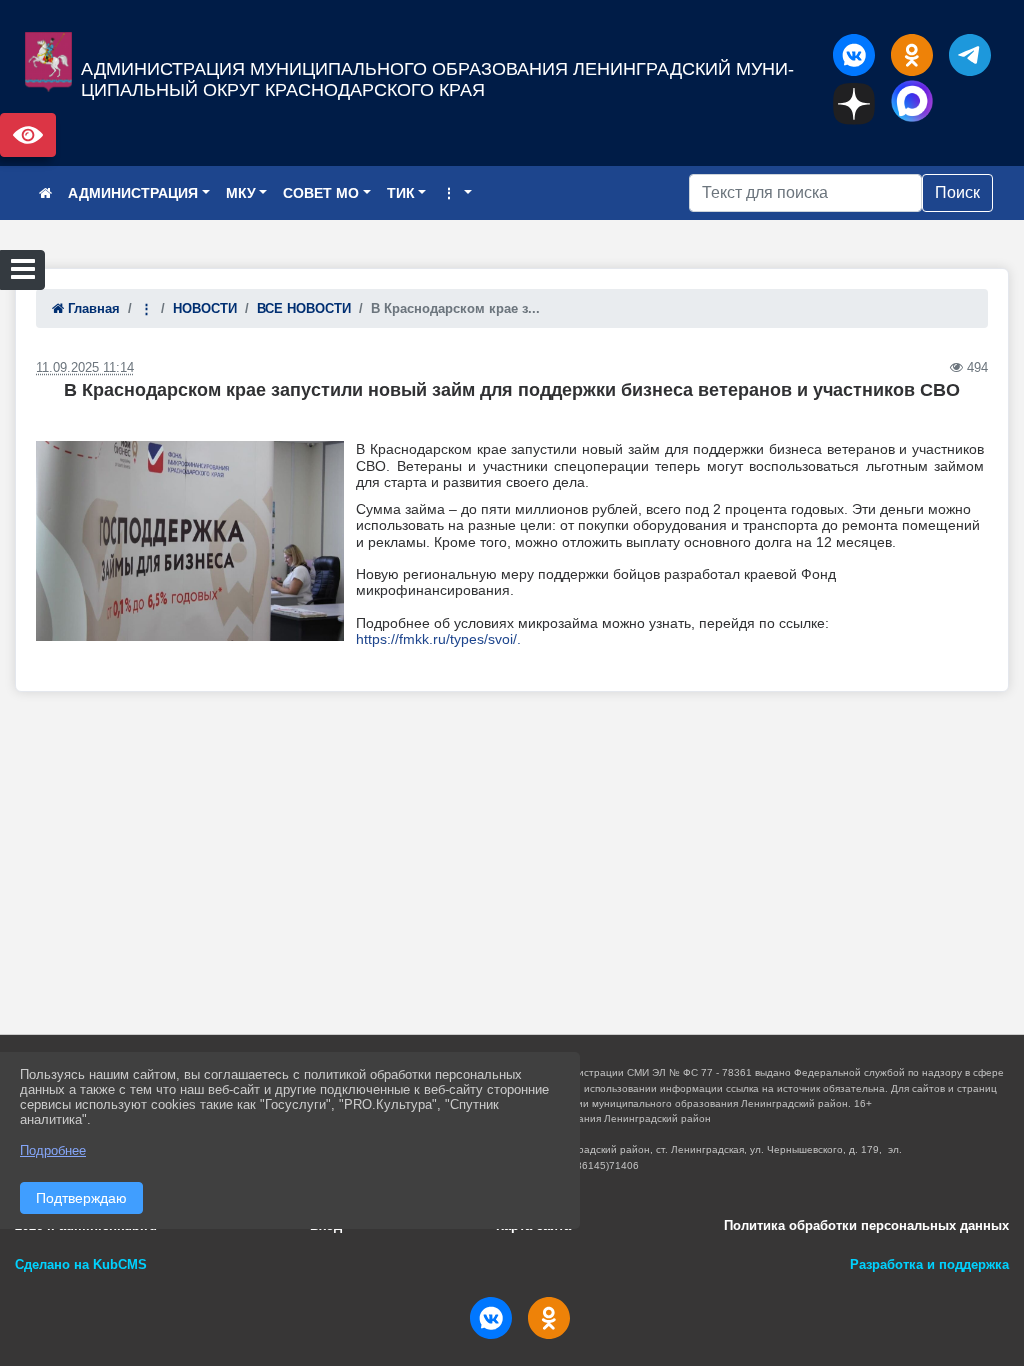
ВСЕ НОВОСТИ (304, 308)
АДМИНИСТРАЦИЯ (133, 193)
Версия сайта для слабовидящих (28, 135)
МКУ (241, 193)
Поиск (957, 192)
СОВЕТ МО (321, 193)
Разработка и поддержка (929, 1264)
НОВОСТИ (205, 308)
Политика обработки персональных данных (866, 1225)
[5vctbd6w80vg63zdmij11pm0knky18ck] (190, 541)
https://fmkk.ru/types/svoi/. (438, 639)
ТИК (401, 193)
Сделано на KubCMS (81, 1264)
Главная (92, 308)
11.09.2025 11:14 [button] (85, 367)
